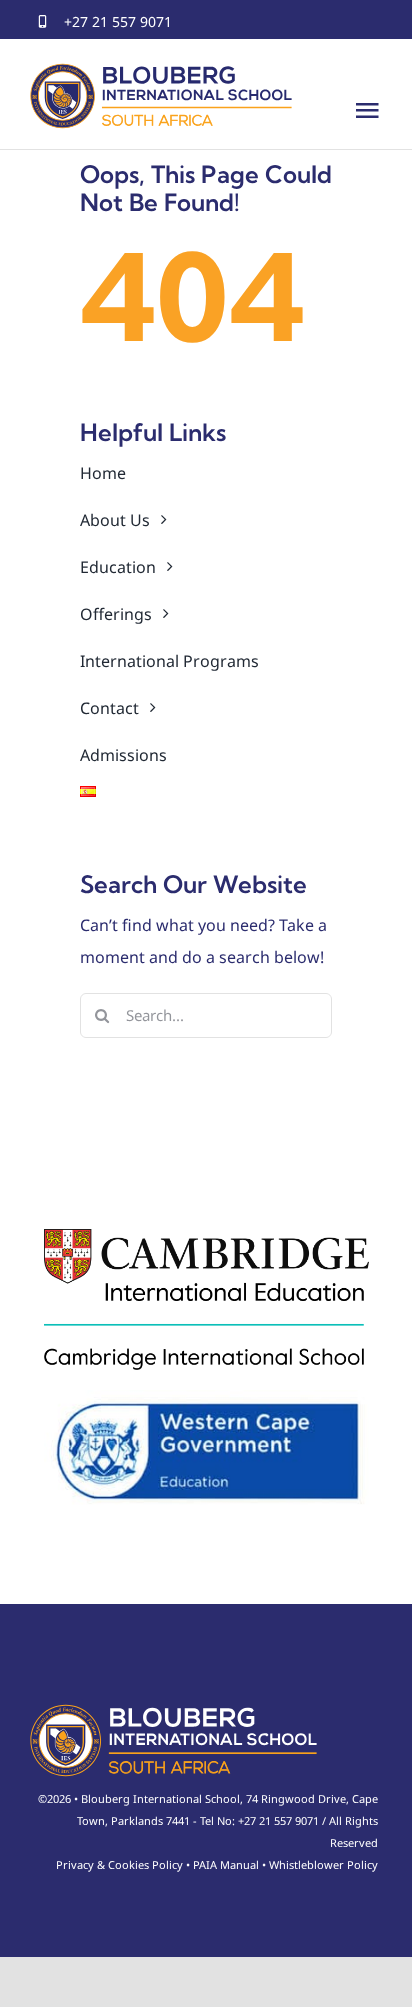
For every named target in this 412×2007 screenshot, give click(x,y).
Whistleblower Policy (323, 1864)
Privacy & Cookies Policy (119, 1864)
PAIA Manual (226, 1864)
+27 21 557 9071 (118, 21)
